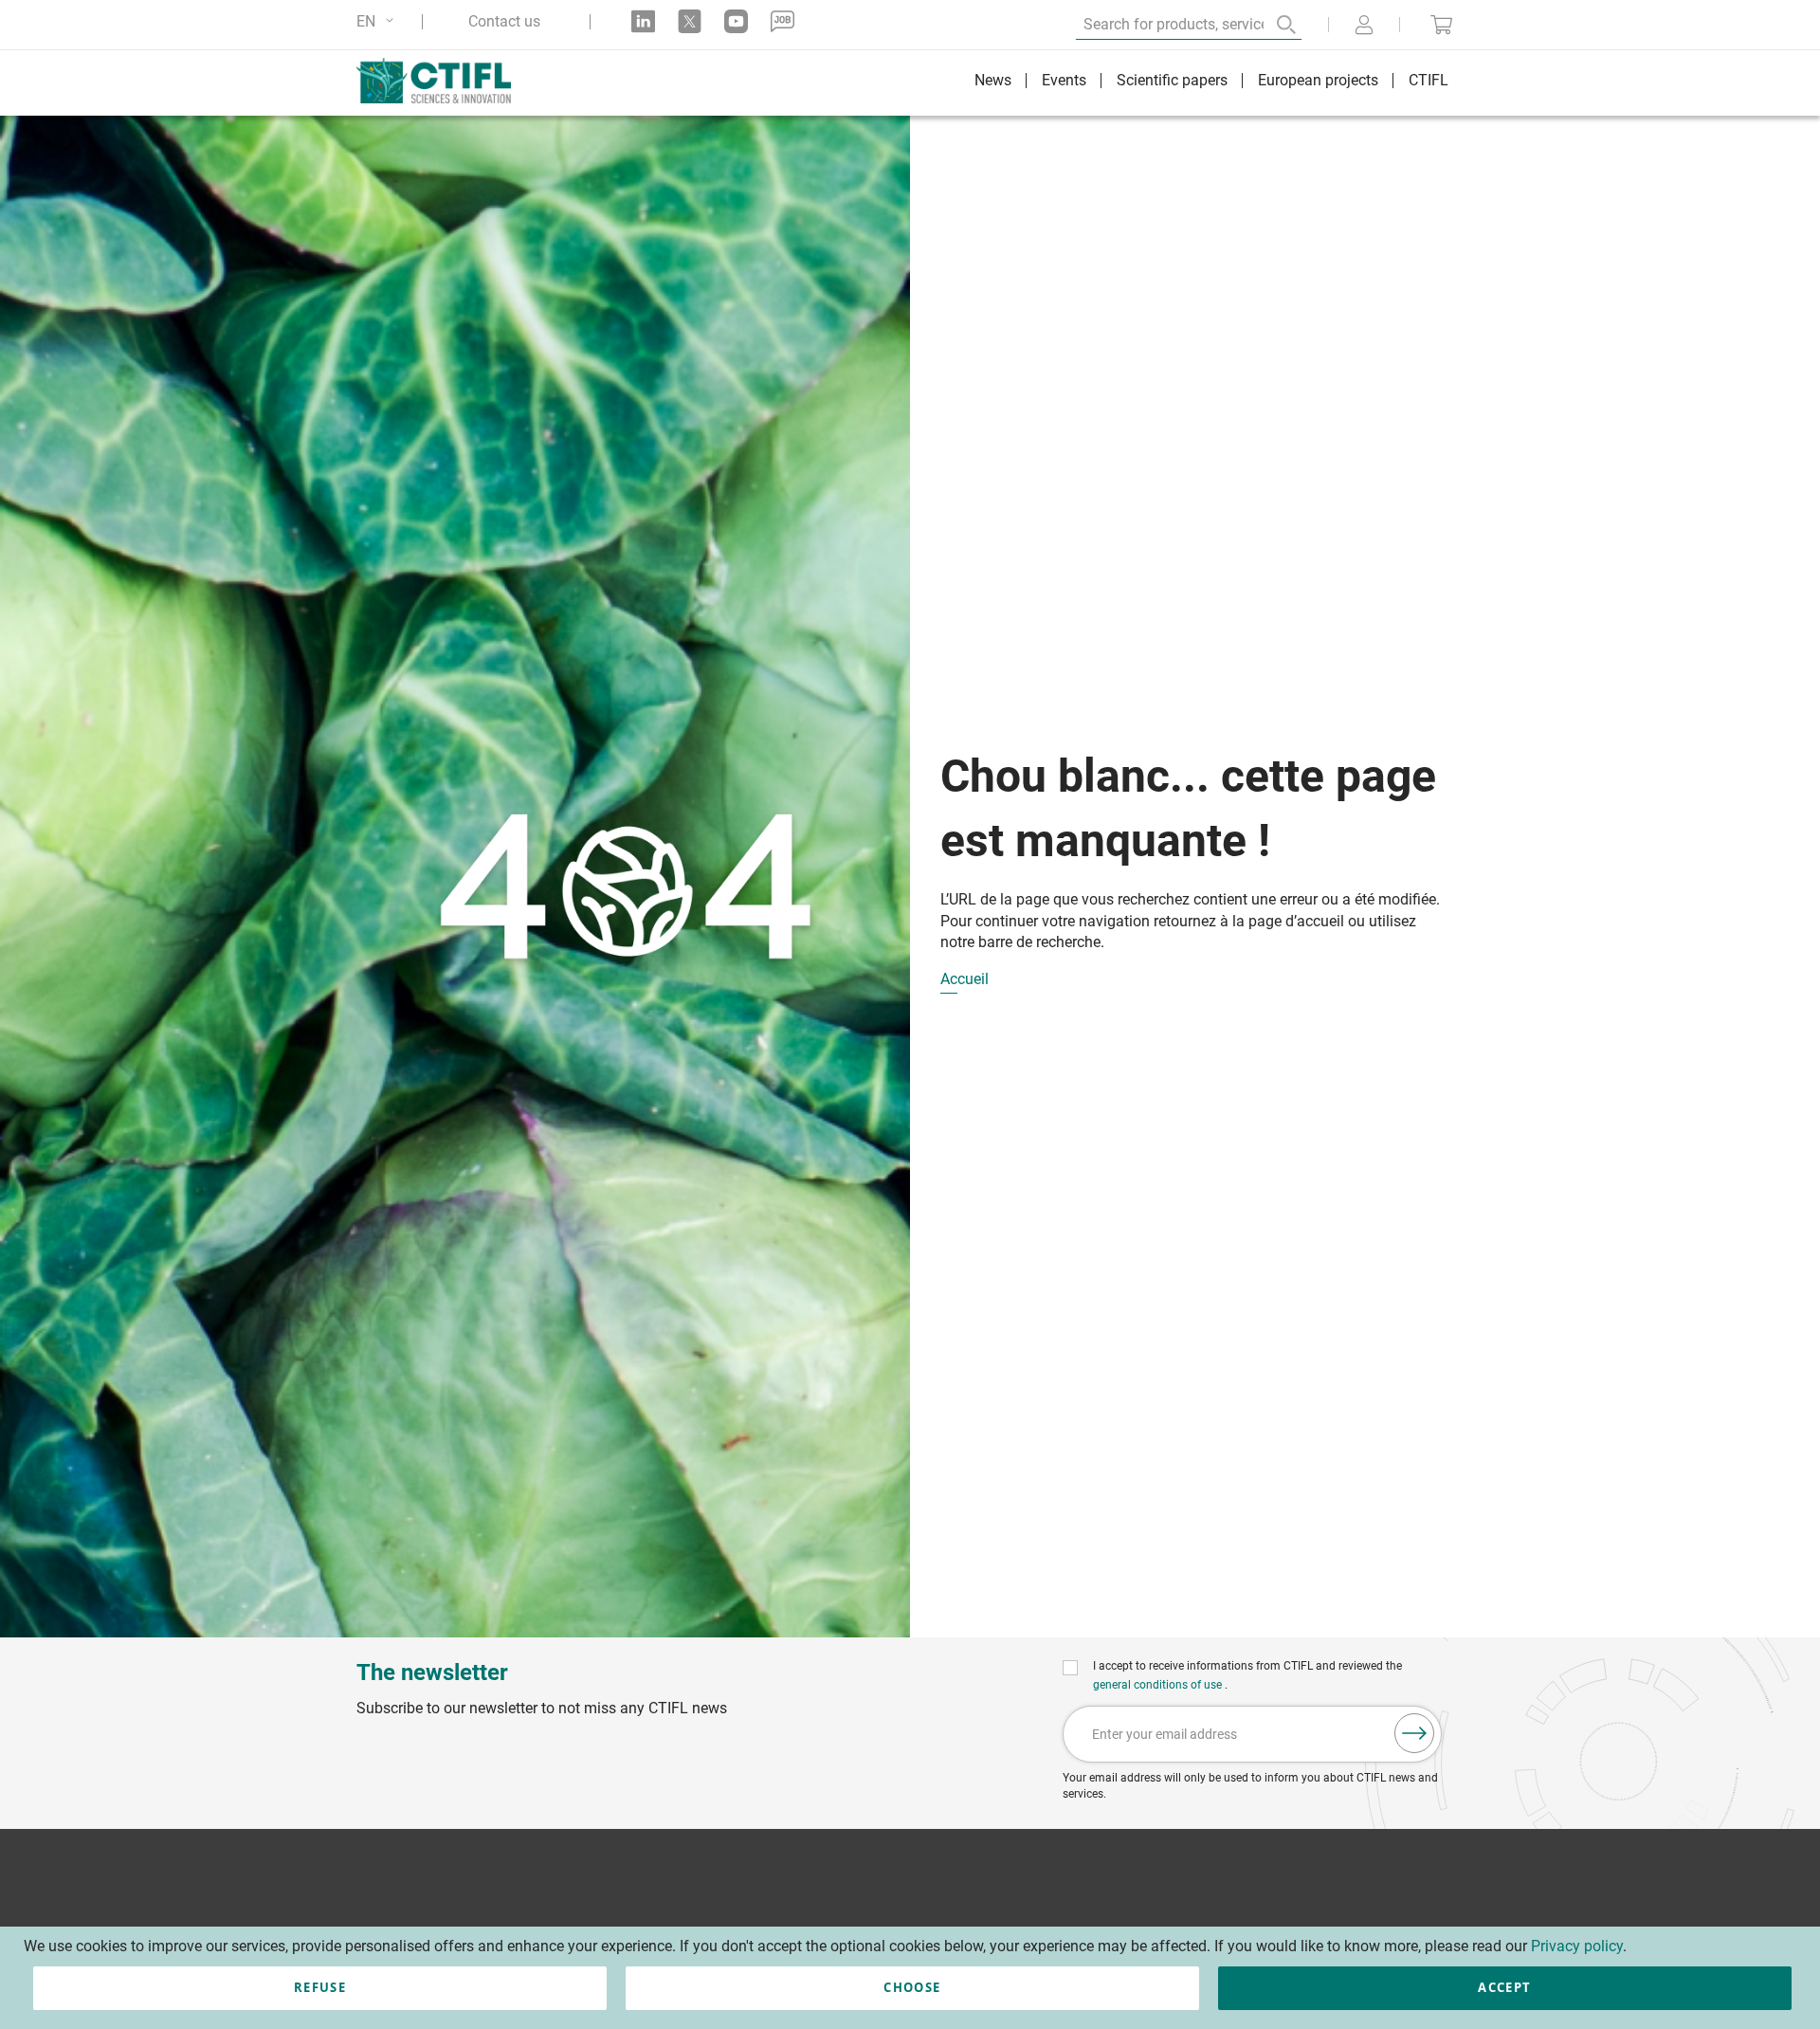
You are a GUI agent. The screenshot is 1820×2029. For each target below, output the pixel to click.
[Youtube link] (736, 21)
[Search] (1273, 25)
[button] (378, 21)
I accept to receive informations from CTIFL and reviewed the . (1247, 1675)
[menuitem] (993, 83)
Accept (1504, 1987)
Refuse (320, 1987)
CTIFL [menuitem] (1429, 80)
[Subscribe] (1414, 1733)
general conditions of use (1159, 1685)
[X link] (690, 21)
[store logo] (443, 81)
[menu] (1211, 83)
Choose (912, 1987)
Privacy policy (1577, 1946)
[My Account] (1364, 27)
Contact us (504, 22)
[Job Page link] (783, 21)
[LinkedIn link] (643, 21)
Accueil (965, 980)
